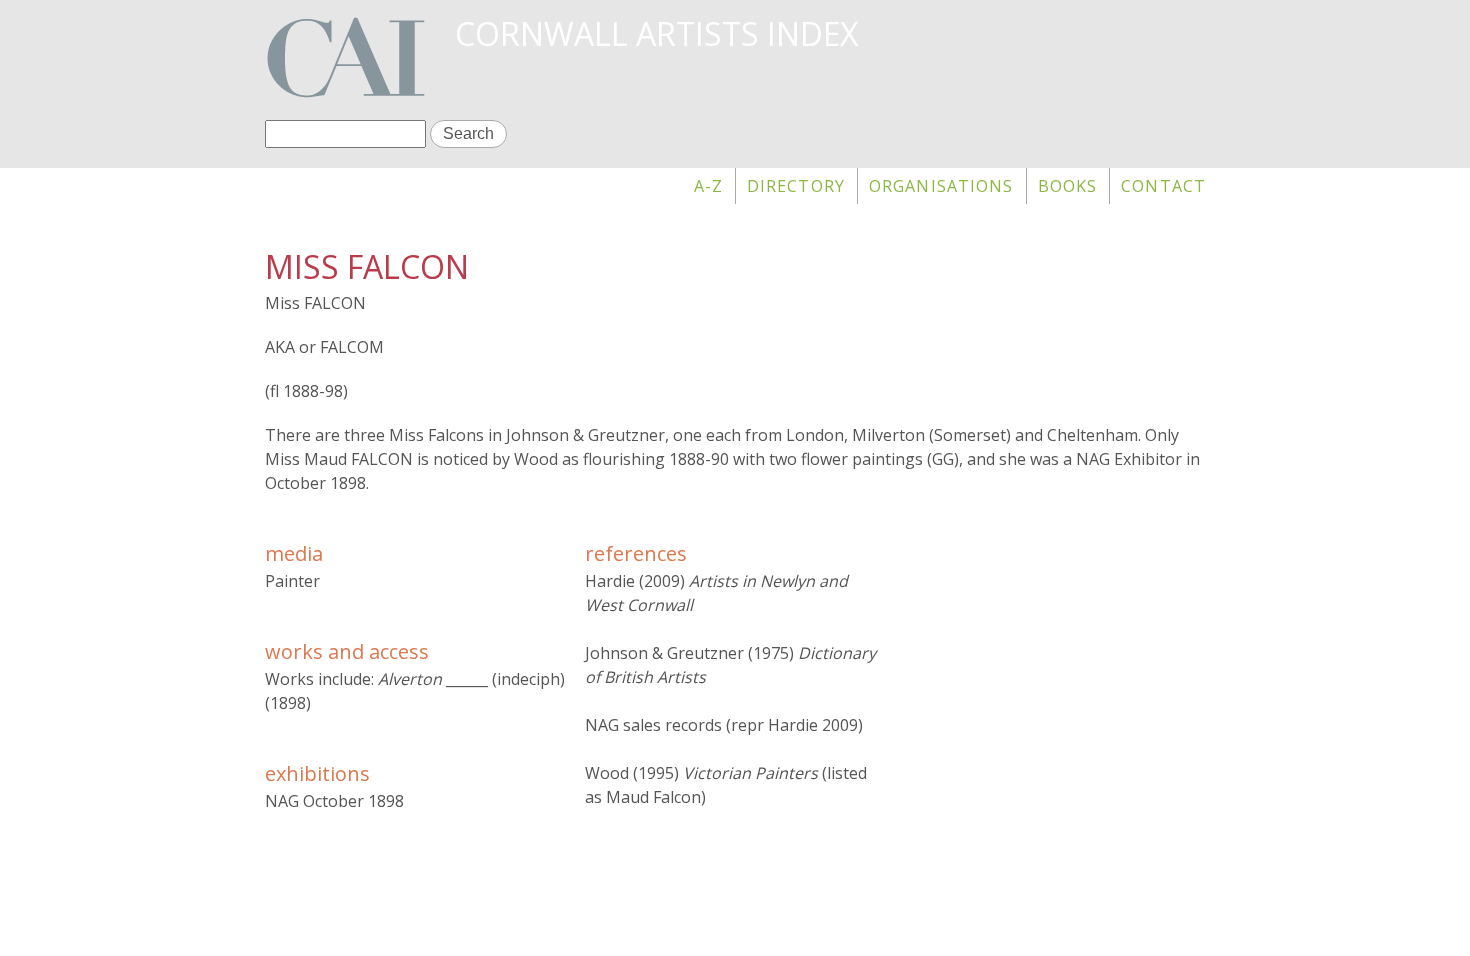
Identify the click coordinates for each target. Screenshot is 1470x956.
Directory (796, 186)
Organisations (941, 186)
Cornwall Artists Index (656, 33)
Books (1068, 186)
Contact (1163, 186)
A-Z (708, 186)
